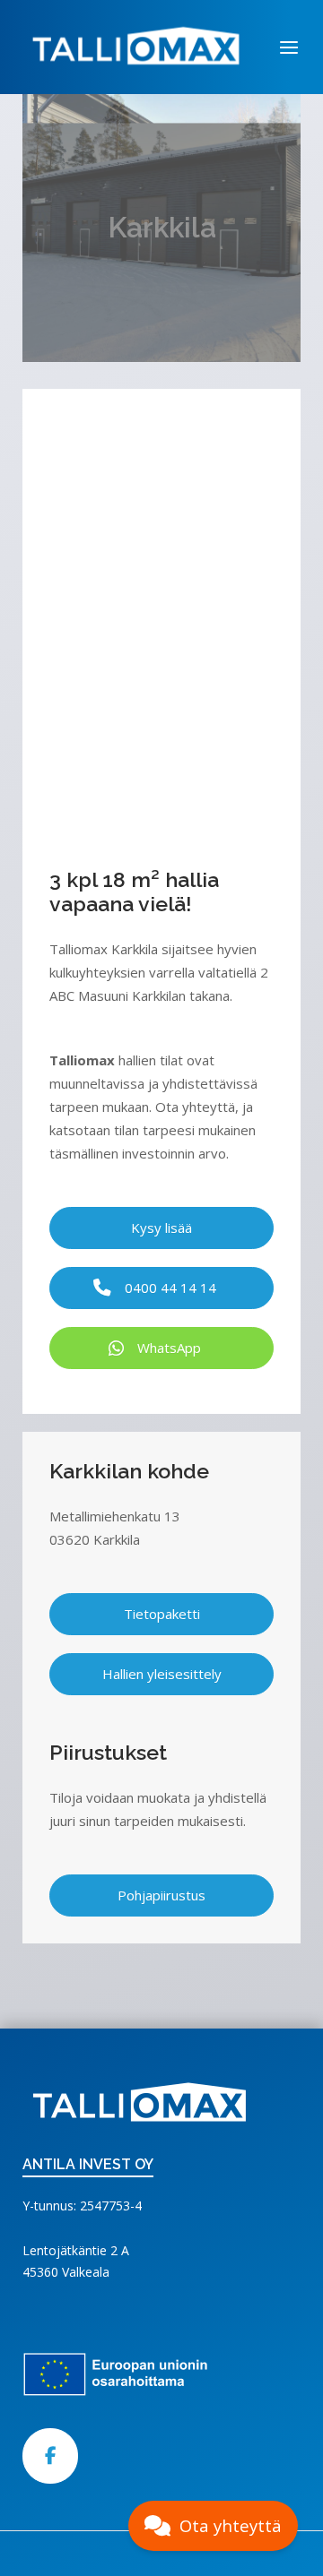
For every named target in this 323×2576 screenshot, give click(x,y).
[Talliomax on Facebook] (50, 2456)
